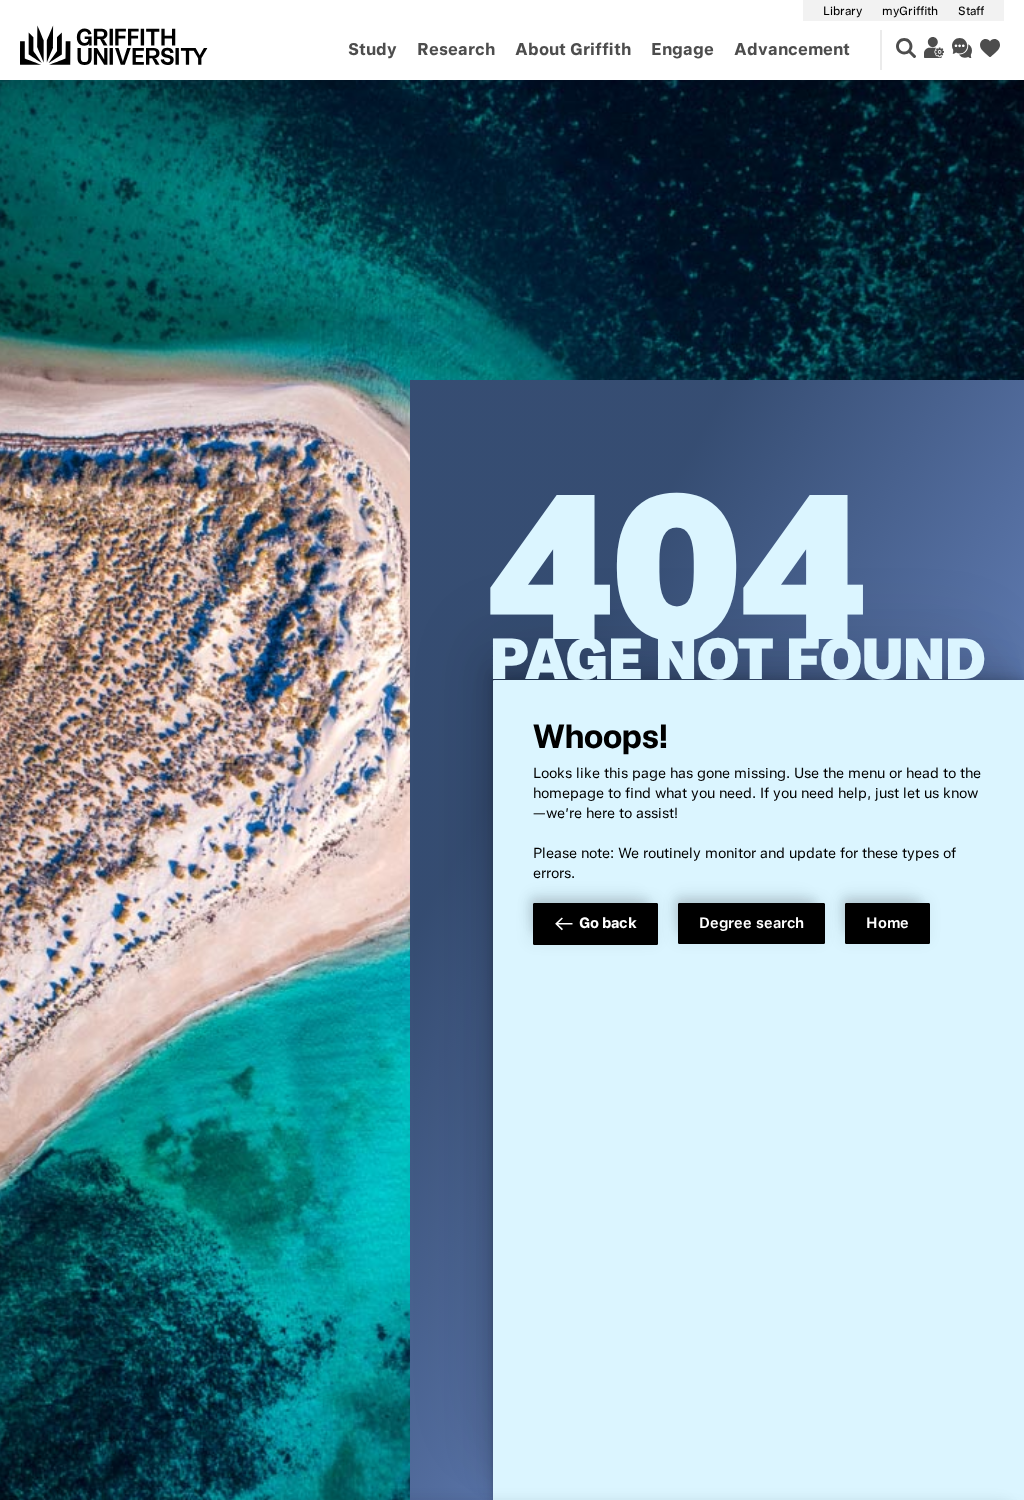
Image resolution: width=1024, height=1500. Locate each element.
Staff (971, 11)
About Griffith (573, 49)
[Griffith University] (114, 45)
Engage (682, 49)
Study (372, 49)
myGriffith (910, 11)
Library (842, 11)
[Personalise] (934, 48)
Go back (608, 923)
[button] (906, 48)
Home (887, 923)
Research (456, 49)
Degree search (751, 923)
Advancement (792, 49)
